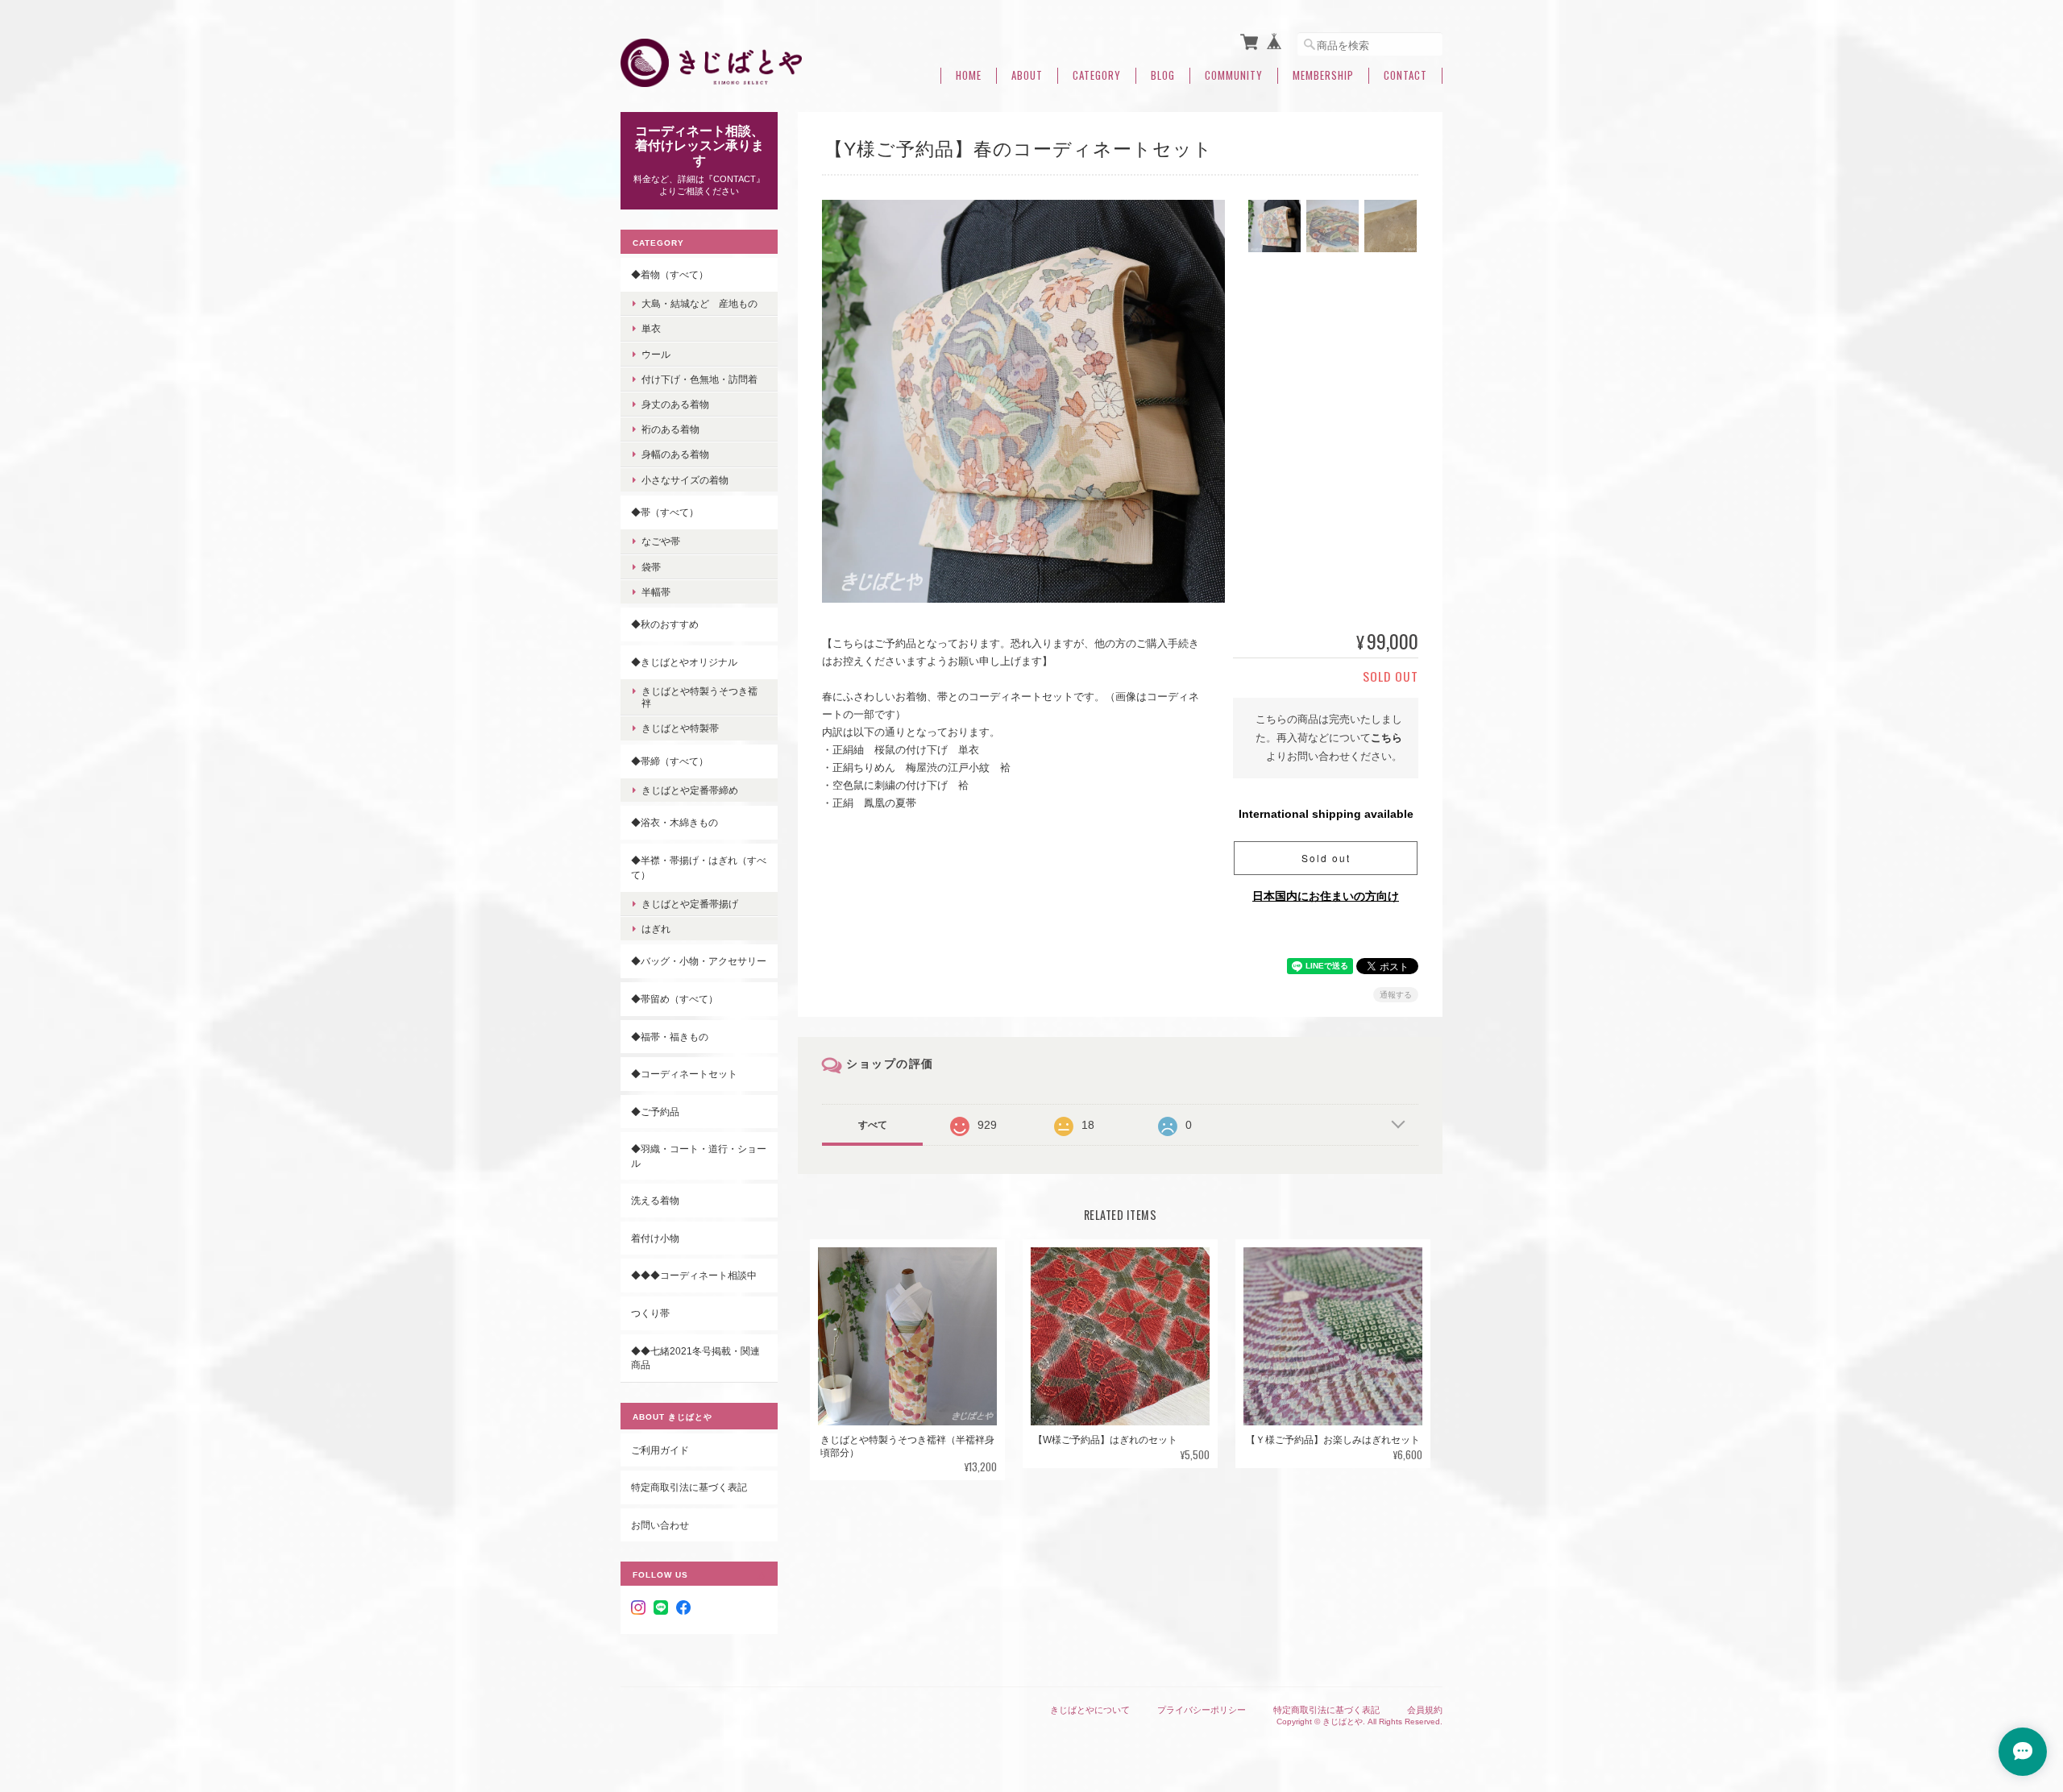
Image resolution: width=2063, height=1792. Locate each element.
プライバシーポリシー (1202, 1710)
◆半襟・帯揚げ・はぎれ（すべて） (699, 867)
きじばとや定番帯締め (690, 790)
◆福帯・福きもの (670, 1037)
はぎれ (656, 929)
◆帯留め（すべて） (675, 999)
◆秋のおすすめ (665, 624)
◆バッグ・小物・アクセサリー (699, 961)
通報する (1396, 995)
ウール (656, 354)
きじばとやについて (1090, 1710)
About (1027, 75)
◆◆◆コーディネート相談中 (694, 1275)
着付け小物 (655, 1238)
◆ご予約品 (655, 1112)
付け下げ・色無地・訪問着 (699, 379)
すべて (873, 1125)
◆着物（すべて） (670, 274)
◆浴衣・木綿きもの (675, 822)
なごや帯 (661, 541)
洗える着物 (655, 1200)
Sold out (1326, 858)
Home (969, 75)
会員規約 (1425, 1710)
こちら (1386, 738)
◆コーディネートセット (684, 1074)
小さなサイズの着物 (685, 480)
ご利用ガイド (660, 1450)
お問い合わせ (660, 1525)
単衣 (651, 328)
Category (1097, 75)
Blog (1163, 75)
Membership (1323, 75)
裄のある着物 (670, 429)
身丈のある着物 (675, 404)
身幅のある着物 (675, 454)
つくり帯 (650, 1313)
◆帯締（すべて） (670, 761)
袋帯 (651, 567)
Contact (1405, 75)
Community (1234, 75)
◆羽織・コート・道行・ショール (699, 1156)
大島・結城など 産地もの (699, 303)
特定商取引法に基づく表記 (689, 1487)
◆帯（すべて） (665, 512)
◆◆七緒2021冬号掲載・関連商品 (695, 1358)
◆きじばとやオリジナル (684, 662)
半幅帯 (656, 592)
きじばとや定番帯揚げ (690, 904)
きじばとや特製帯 (680, 728)
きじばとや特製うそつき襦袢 (699, 697)
